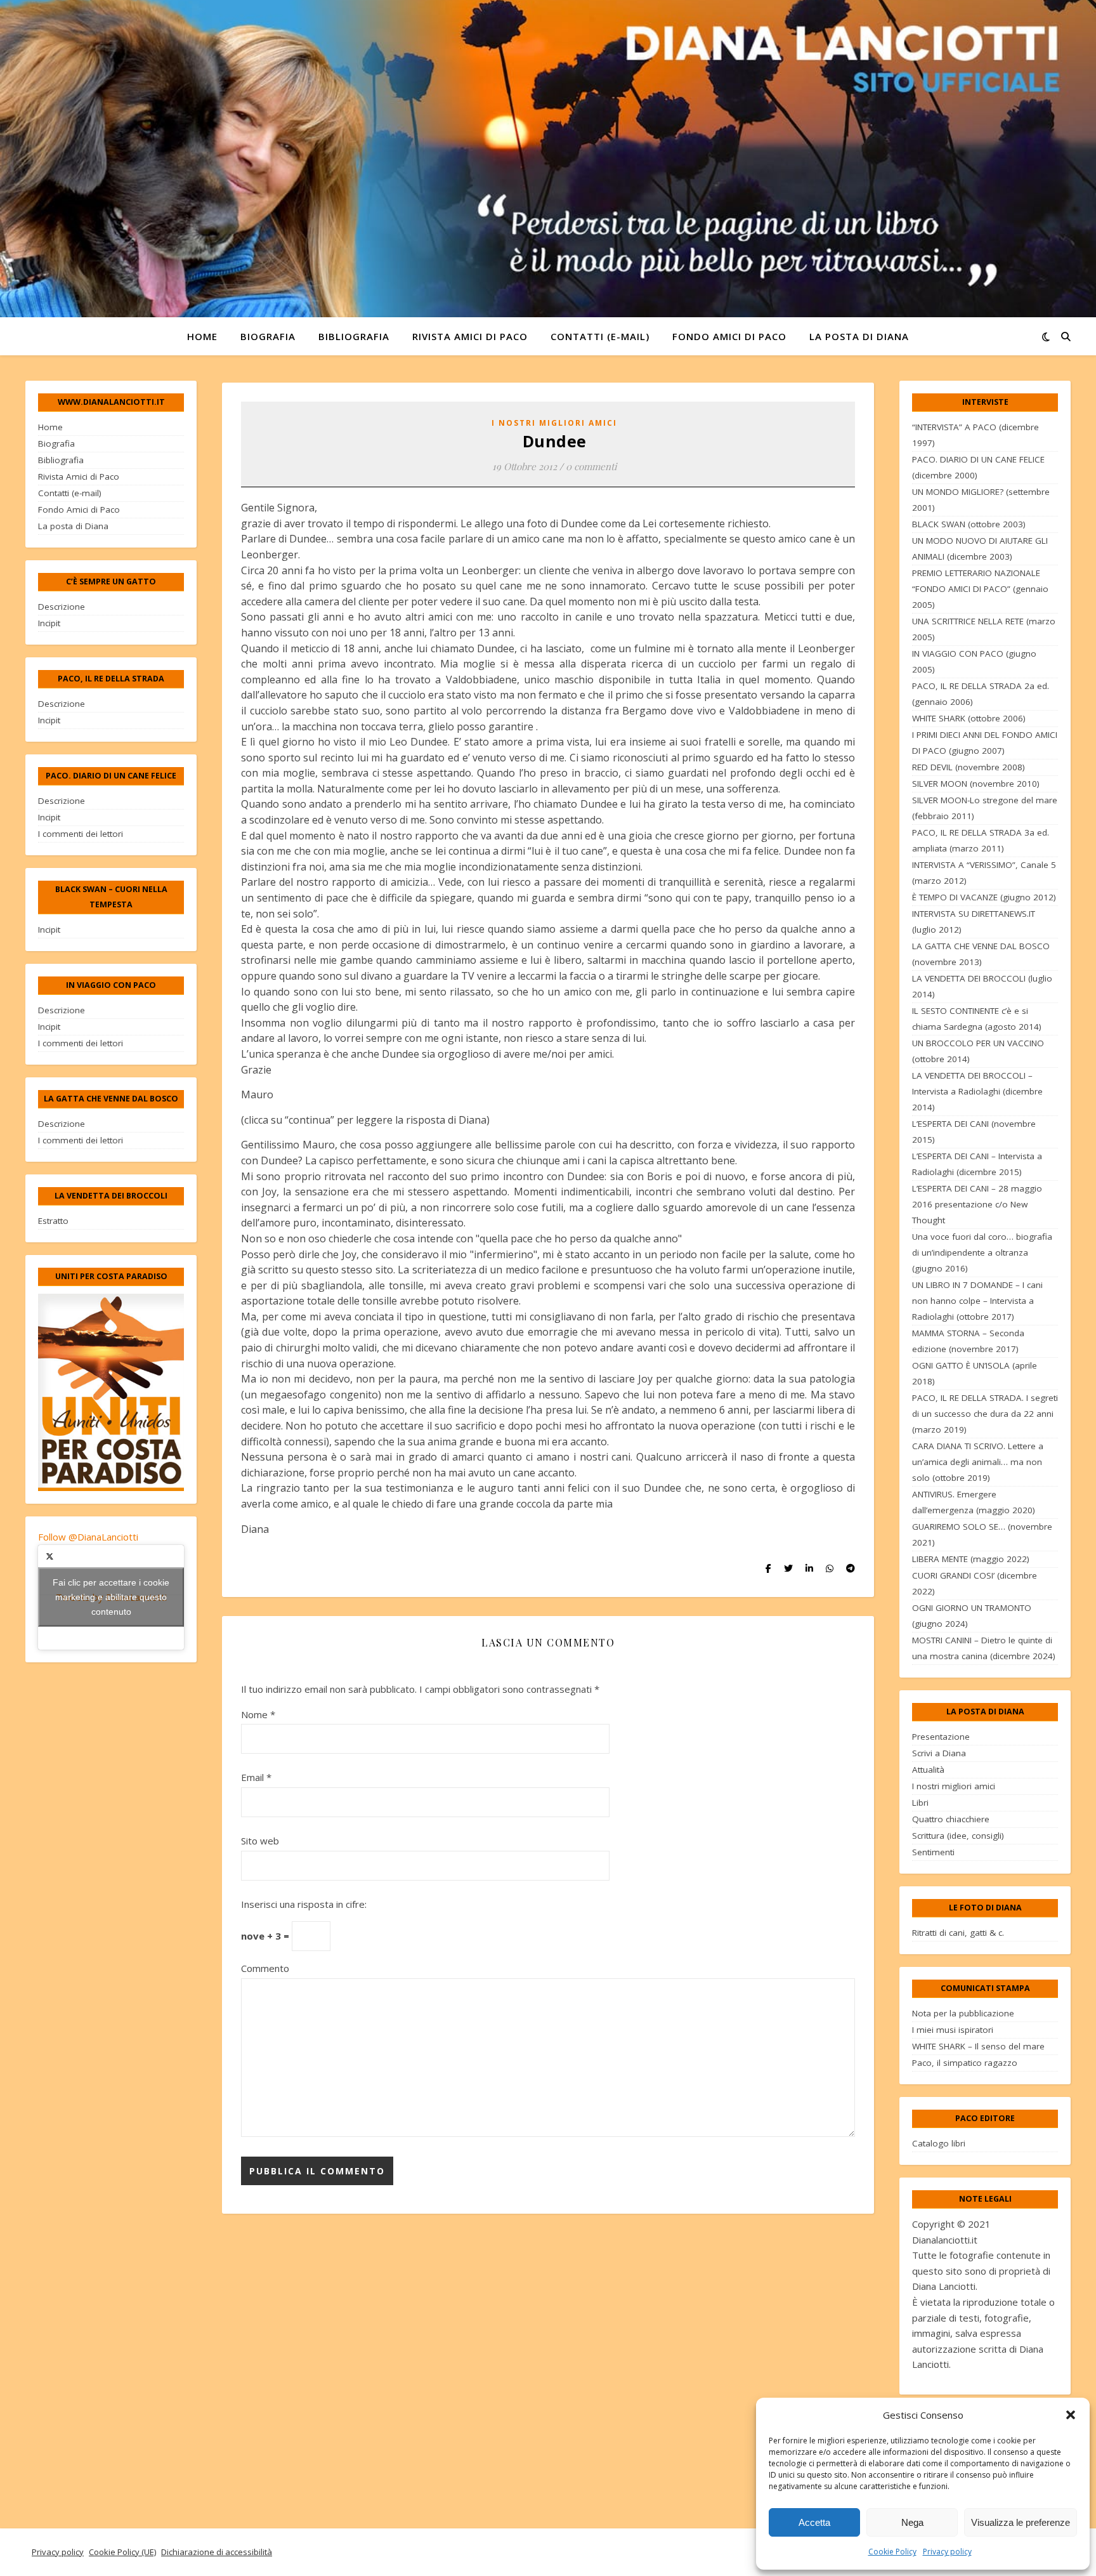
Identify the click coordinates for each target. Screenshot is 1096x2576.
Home (202, 336)
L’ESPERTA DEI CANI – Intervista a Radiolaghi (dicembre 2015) (977, 1164)
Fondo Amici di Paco (729, 336)
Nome (258, 1714)
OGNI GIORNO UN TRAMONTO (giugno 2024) (972, 1616)
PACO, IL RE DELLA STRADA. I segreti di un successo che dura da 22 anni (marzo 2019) (985, 1414)
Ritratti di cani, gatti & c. (958, 1933)
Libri (920, 1803)
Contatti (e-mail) (600, 336)
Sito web (260, 1841)
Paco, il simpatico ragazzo (965, 2063)
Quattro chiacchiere (951, 1819)
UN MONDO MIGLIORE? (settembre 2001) (981, 500)
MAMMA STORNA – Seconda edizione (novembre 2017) (968, 1341)
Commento (265, 1968)
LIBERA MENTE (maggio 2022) (971, 1559)
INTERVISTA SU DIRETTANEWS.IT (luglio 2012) (974, 922)
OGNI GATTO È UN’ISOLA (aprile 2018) (975, 1373)
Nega (912, 2522)
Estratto (53, 1221)
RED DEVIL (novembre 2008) (969, 767)
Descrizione (62, 607)
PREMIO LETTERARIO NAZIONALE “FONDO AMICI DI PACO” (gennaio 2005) (980, 589)
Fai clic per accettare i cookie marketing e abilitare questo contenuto (111, 1597)
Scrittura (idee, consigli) (958, 1836)
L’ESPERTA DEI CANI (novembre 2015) (974, 1132)
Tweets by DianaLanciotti (111, 1597)
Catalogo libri (939, 2143)
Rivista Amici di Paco (470, 336)
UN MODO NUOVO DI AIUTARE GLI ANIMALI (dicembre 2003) (980, 549)
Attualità (928, 1770)
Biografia (268, 336)
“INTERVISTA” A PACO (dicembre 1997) (975, 435)
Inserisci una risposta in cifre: (304, 1904)
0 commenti (591, 466)
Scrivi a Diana (939, 1753)
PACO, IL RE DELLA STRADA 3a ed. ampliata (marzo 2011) (981, 840)
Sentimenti (933, 1852)
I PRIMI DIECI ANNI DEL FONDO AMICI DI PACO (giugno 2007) (985, 743)
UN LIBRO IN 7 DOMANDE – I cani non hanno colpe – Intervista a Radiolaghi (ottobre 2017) (977, 1301)
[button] (1071, 2415)
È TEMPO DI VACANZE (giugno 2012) (984, 897)
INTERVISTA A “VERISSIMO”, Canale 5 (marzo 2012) (984, 873)
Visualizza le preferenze (1021, 2522)
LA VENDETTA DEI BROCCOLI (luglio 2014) (982, 986)
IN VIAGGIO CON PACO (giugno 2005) (974, 661)
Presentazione (941, 1737)
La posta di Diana (859, 336)
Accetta (814, 2522)
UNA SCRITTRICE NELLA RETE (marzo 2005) (984, 629)
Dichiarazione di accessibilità (217, 2552)
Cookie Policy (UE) (122, 2552)
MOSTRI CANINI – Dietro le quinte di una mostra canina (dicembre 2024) (984, 1648)
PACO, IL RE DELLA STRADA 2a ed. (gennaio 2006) (981, 694)
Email (256, 1777)
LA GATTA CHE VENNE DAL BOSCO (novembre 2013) (981, 954)
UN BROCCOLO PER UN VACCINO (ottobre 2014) (978, 1051)
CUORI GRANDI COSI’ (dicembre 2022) (975, 1583)
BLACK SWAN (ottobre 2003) (969, 524)
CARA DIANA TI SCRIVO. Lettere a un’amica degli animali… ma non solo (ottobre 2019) (978, 1462)
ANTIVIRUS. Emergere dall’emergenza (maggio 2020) (974, 1502)
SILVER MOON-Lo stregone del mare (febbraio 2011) (985, 808)
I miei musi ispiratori (953, 2030)
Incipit (49, 623)
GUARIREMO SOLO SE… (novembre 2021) (982, 1534)
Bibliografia (354, 336)
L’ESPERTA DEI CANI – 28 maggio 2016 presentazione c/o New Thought (977, 1204)
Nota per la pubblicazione (963, 2013)
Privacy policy (947, 2552)
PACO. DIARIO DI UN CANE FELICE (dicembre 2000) (978, 467)
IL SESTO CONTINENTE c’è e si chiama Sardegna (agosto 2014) (977, 1019)
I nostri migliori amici (554, 423)
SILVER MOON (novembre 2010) (976, 784)
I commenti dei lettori (81, 834)
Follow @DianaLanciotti (88, 1537)
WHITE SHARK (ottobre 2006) (969, 718)
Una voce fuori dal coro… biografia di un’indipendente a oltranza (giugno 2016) (982, 1252)
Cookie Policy (892, 2552)
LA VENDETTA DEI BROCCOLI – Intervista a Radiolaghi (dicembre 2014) (977, 1091)
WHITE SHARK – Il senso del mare (978, 2046)
